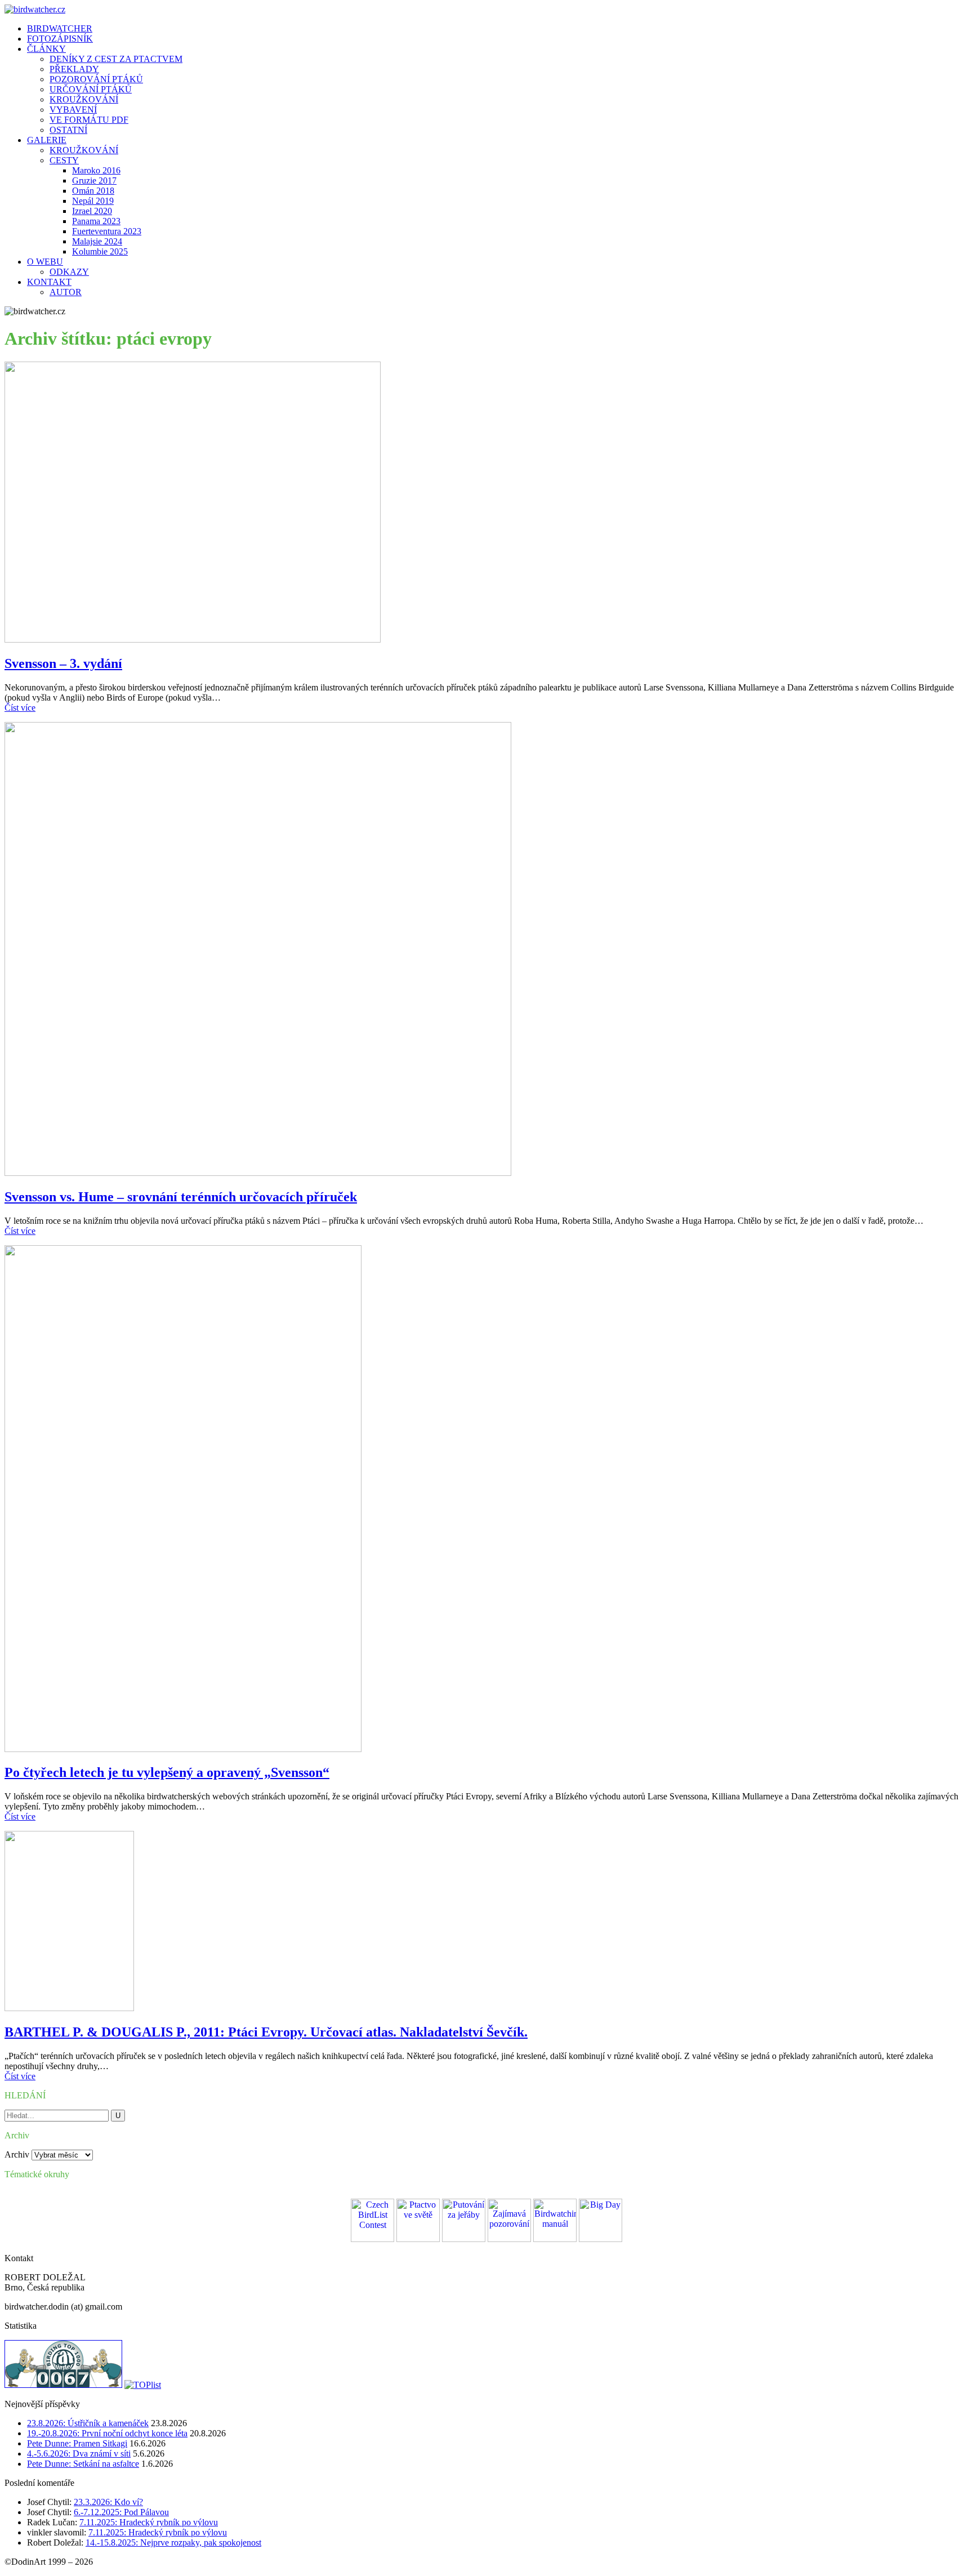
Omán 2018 (93, 191)
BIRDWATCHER (60, 28)
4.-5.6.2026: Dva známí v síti (79, 2454)
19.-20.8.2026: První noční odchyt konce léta (107, 2433)
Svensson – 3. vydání (63, 663)
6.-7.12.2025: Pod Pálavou (121, 2512)
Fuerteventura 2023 (107, 231)
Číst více (20, 708)
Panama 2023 (96, 221)
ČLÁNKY (46, 49)
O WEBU (45, 262)
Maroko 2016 (96, 170)
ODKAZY (69, 272)
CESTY (64, 160)
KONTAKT (49, 282)
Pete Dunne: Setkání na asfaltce (83, 2464)
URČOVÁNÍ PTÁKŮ (91, 89)
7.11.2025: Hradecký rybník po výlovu (149, 2522)
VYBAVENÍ (73, 110)
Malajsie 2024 (97, 241)
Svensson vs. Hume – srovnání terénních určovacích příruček (181, 1197)
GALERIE (47, 140)
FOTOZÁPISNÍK (60, 39)
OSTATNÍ (68, 130)
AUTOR (66, 292)
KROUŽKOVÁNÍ (84, 99)
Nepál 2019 (93, 201)
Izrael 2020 (92, 211)
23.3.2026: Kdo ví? (108, 2502)
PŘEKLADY (74, 69)
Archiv (17, 2154)
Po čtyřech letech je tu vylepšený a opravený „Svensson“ (167, 1772)
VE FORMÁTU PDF (89, 120)
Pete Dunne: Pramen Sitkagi (77, 2443)
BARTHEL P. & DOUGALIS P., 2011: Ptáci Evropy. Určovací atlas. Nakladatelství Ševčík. (266, 2032)
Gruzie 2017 (94, 181)
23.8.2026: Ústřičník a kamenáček (88, 2423)
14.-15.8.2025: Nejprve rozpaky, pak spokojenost (173, 2542)
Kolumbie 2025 (100, 251)
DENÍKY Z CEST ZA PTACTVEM (116, 59)
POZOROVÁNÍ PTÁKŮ (96, 79)
